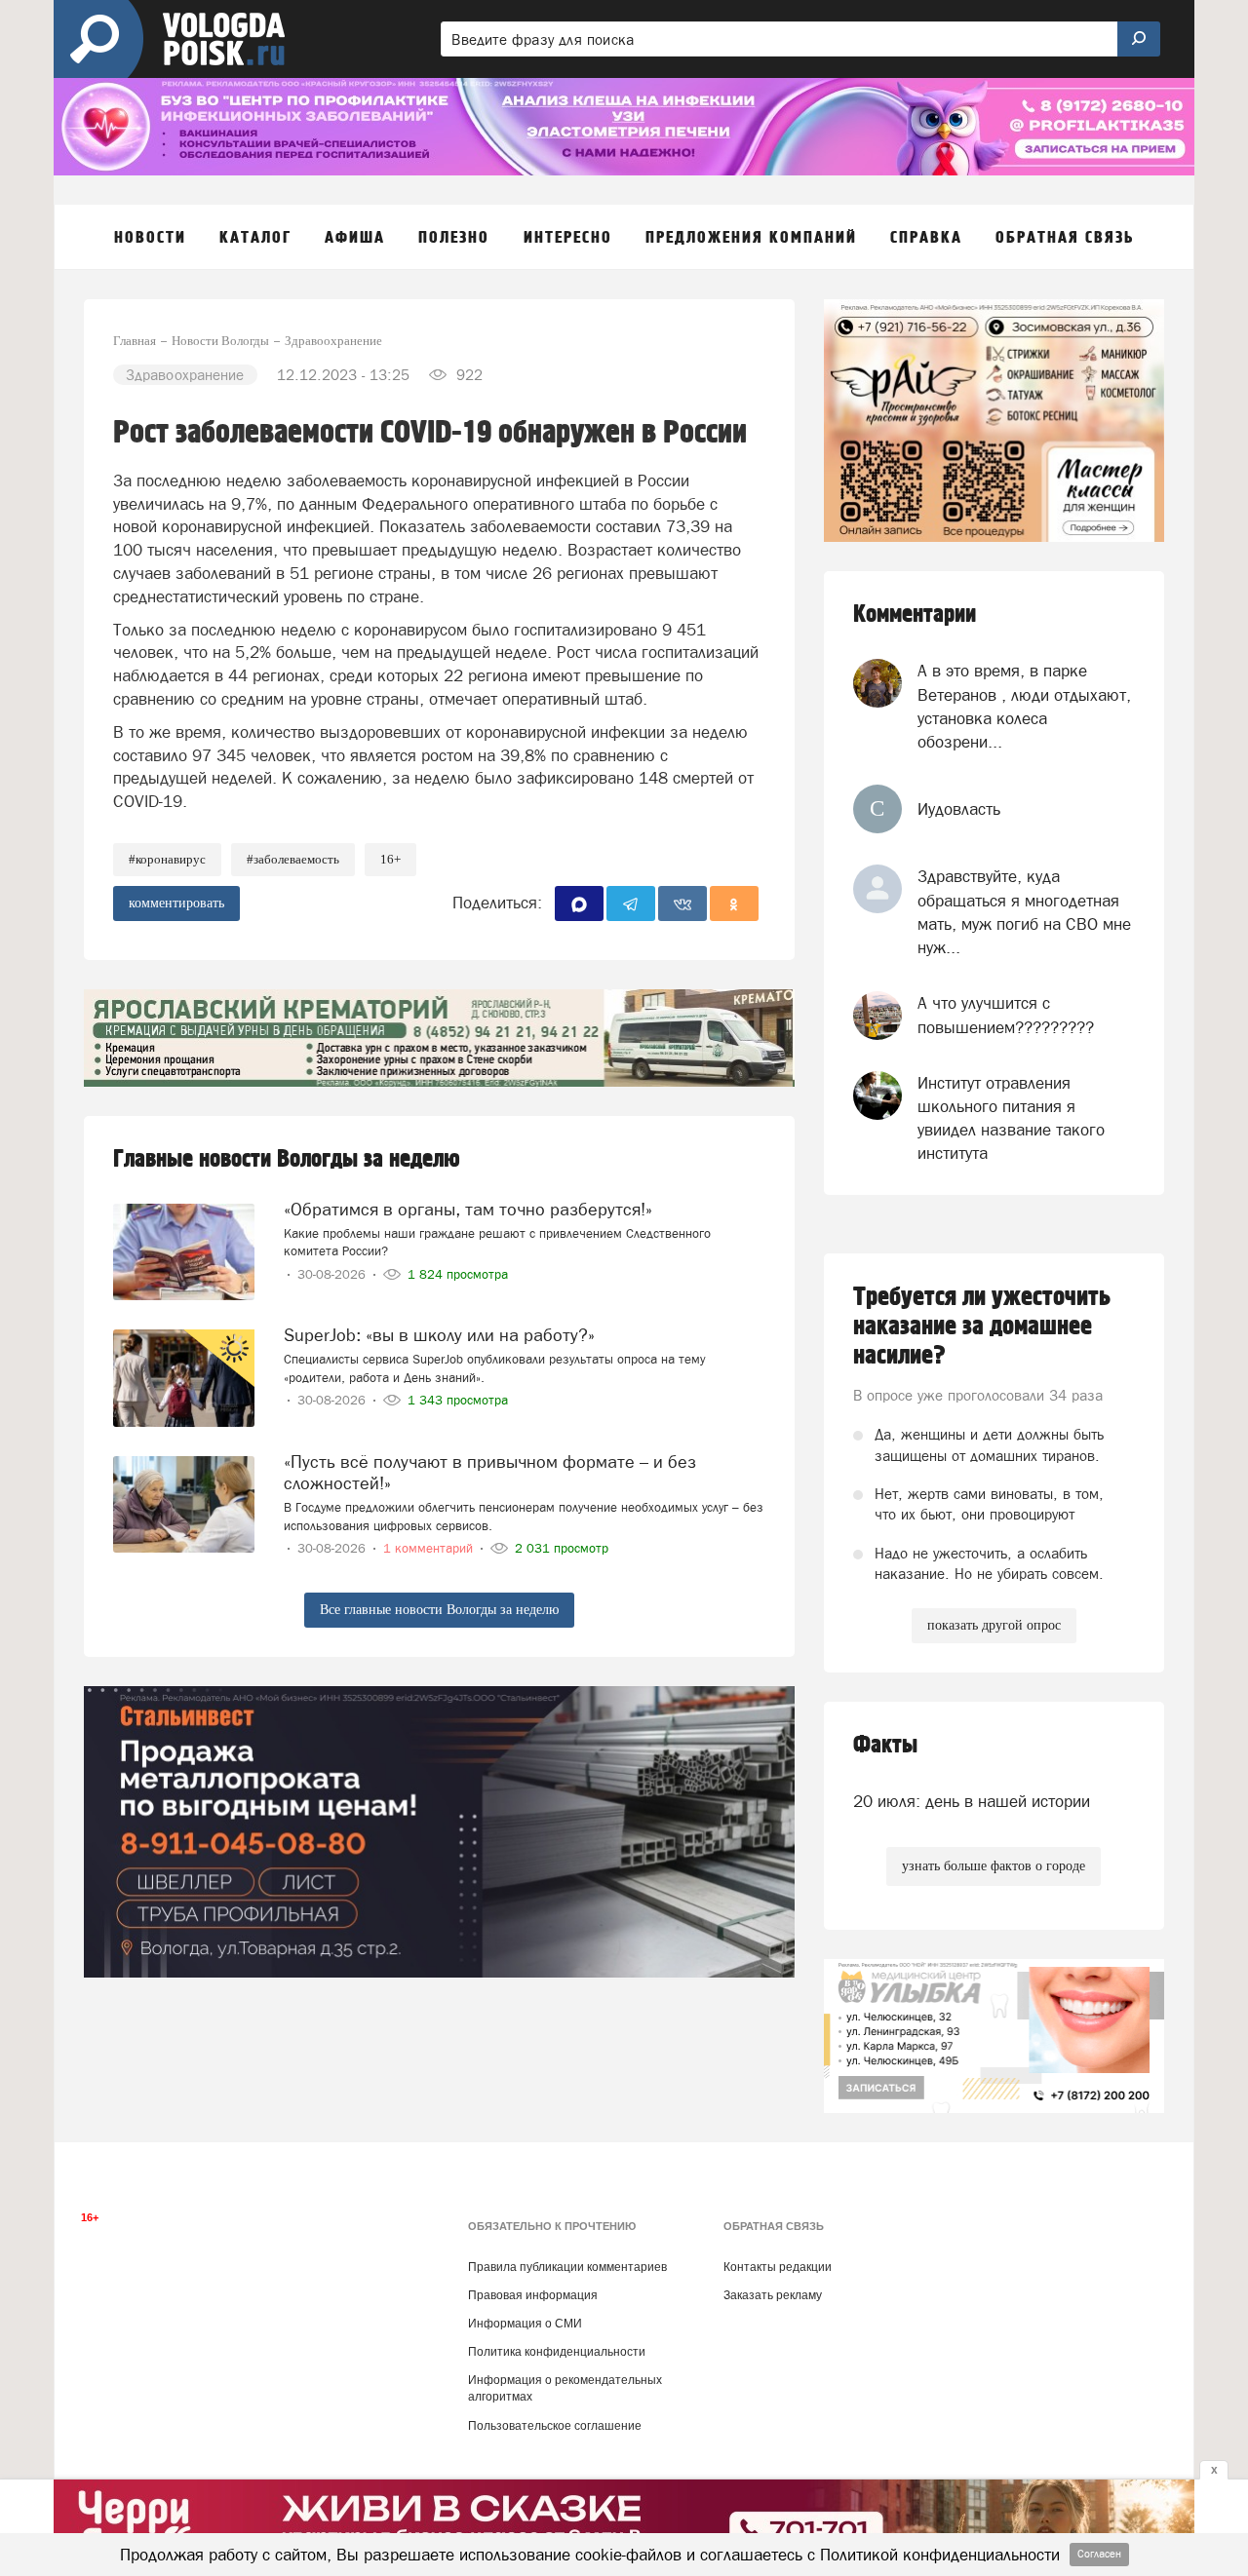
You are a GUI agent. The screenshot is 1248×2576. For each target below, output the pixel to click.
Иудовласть (959, 809)
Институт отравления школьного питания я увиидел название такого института (1011, 1118)
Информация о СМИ (525, 2324)
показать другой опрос (994, 1625)
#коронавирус (167, 859)
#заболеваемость (293, 859)
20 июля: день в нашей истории (972, 1801)
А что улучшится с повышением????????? (1006, 1015)
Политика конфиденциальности (557, 2352)
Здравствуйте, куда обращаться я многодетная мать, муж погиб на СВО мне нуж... (1024, 912)
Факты (885, 1745)
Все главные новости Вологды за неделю (439, 1610)
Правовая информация (533, 2295)
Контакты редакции (778, 2267)
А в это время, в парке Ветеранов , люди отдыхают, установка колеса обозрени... (1024, 706)
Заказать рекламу (773, 2295)
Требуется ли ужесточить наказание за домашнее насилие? (982, 1326)
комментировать (176, 903)
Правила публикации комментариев (567, 2267)
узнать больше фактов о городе (994, 1866)
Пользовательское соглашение (555, 2426)
